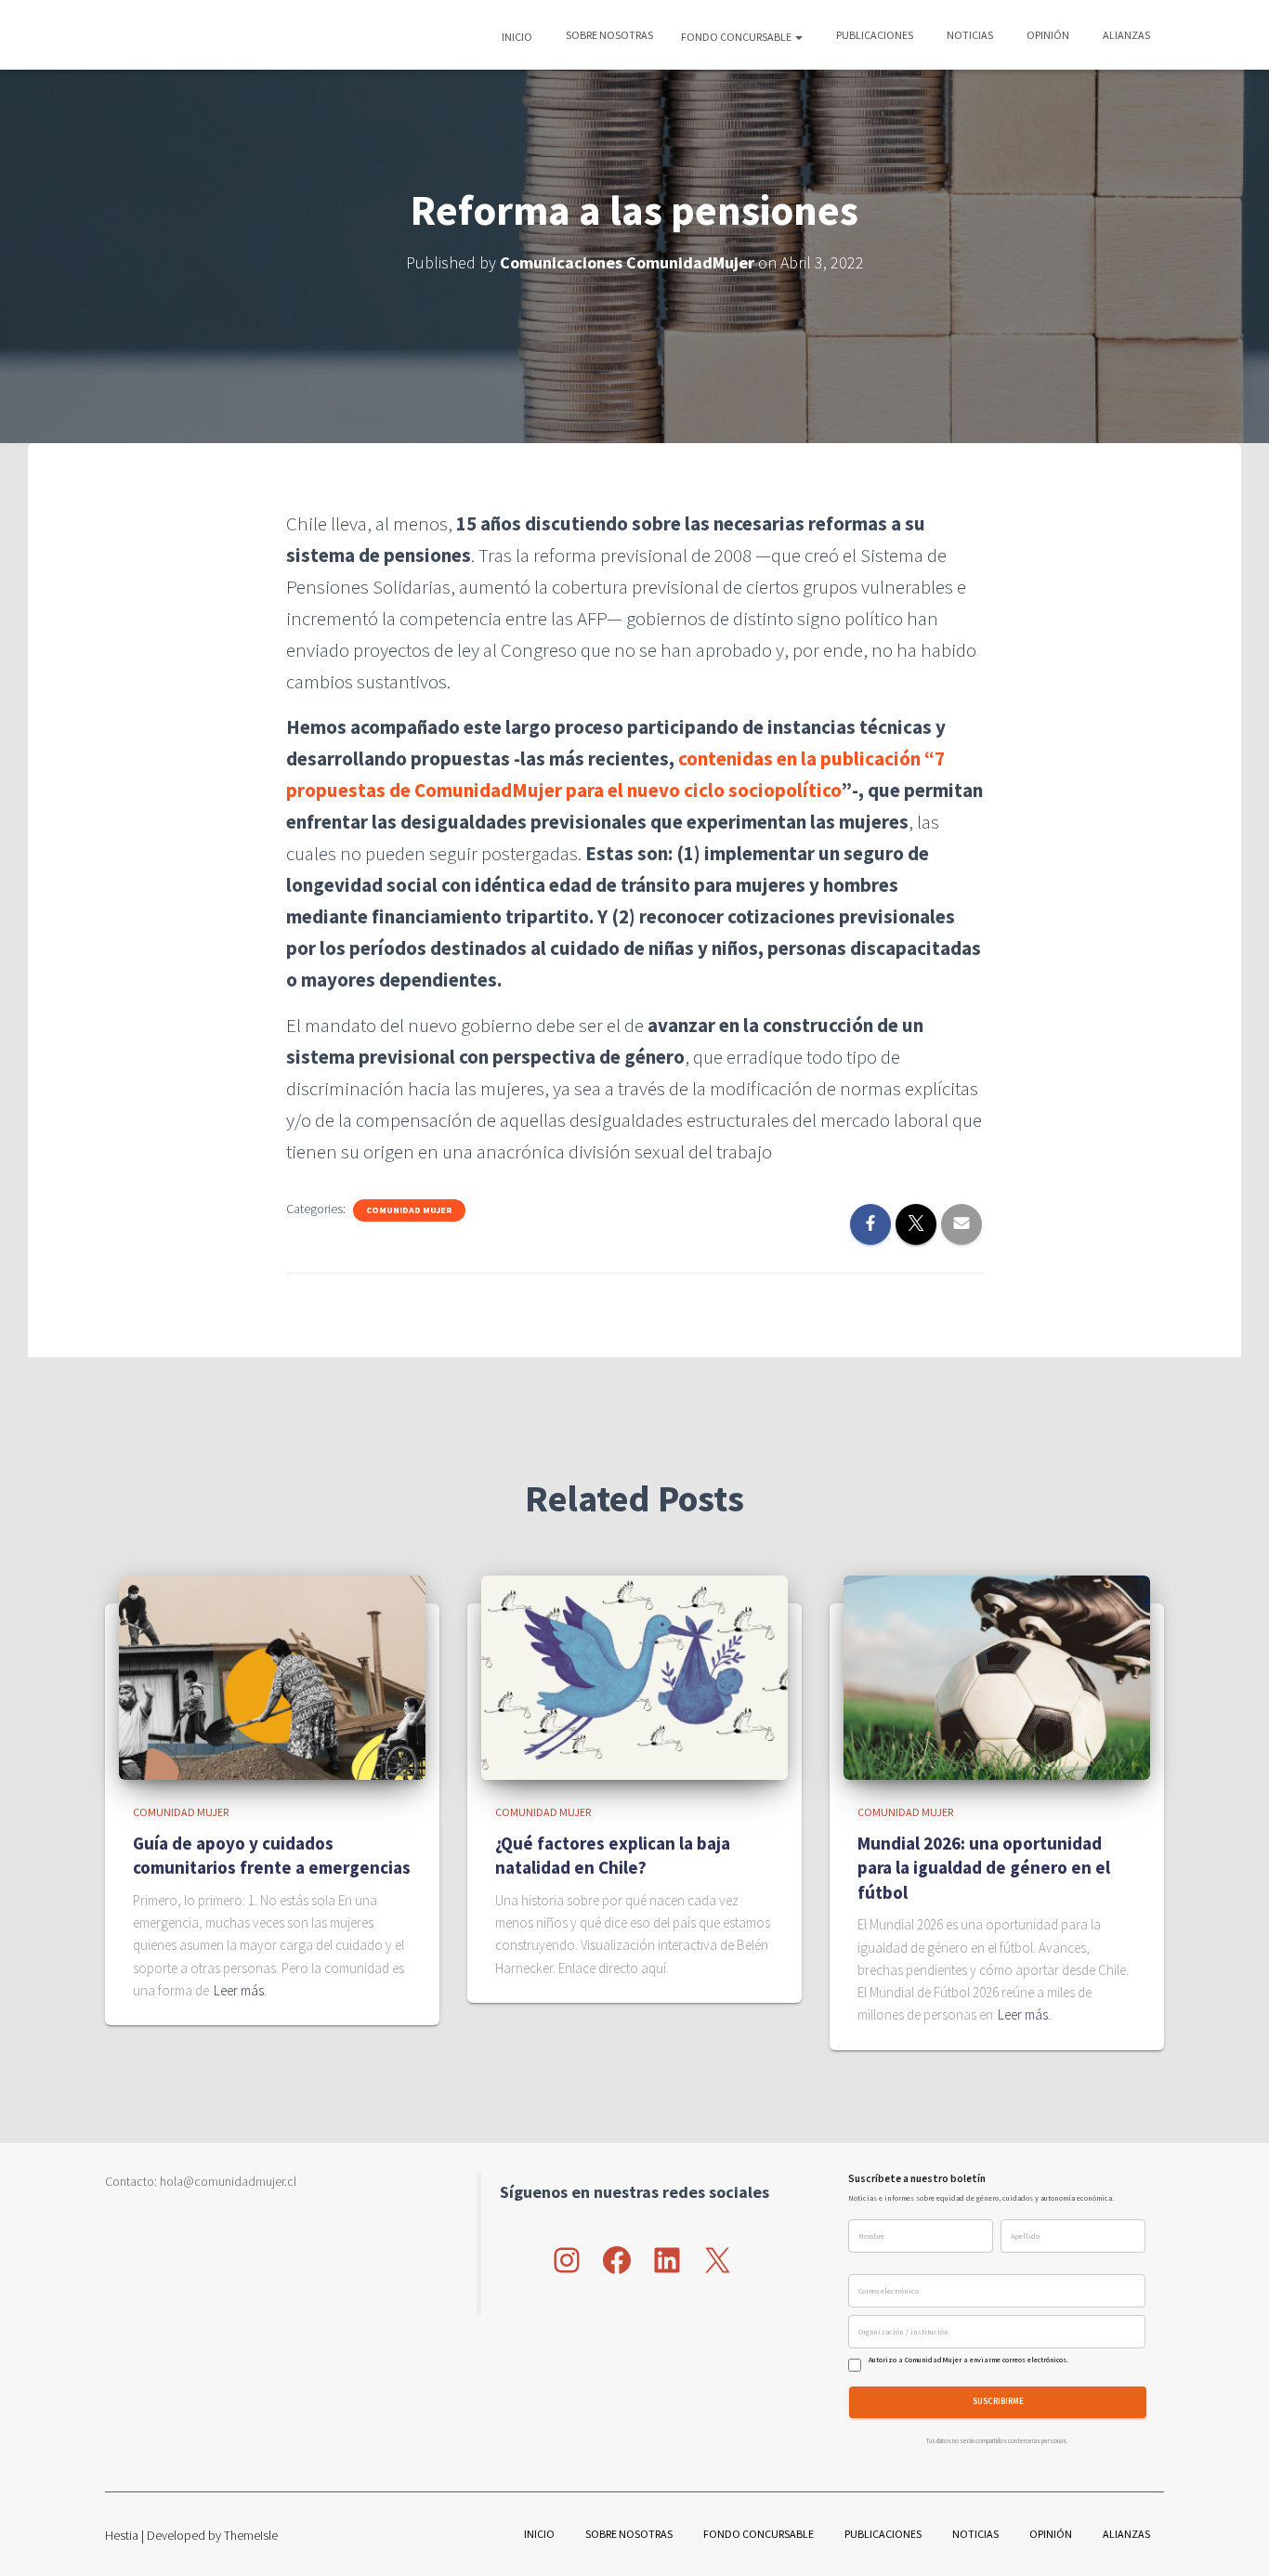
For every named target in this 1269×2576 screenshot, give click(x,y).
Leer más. (240, 1990)
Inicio (517, 37)
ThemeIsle (251, 2535)
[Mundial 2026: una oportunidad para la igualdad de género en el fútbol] (997, 1677)
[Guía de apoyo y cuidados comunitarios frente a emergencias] (272, 1677)
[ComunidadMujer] (138, 35)
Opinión (1047, 35)
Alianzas (1125, 35)
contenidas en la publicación (801, 758)
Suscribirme (998, 2402)
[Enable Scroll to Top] (1232, 2539)
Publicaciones (874, 35)
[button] (798, 37)
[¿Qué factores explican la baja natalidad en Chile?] (634, 1677)
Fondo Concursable (737, 37)
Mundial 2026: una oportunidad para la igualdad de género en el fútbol (984, 1868)
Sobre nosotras (608, 35)
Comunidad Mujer (409, 1210)
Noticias (969, 35)
